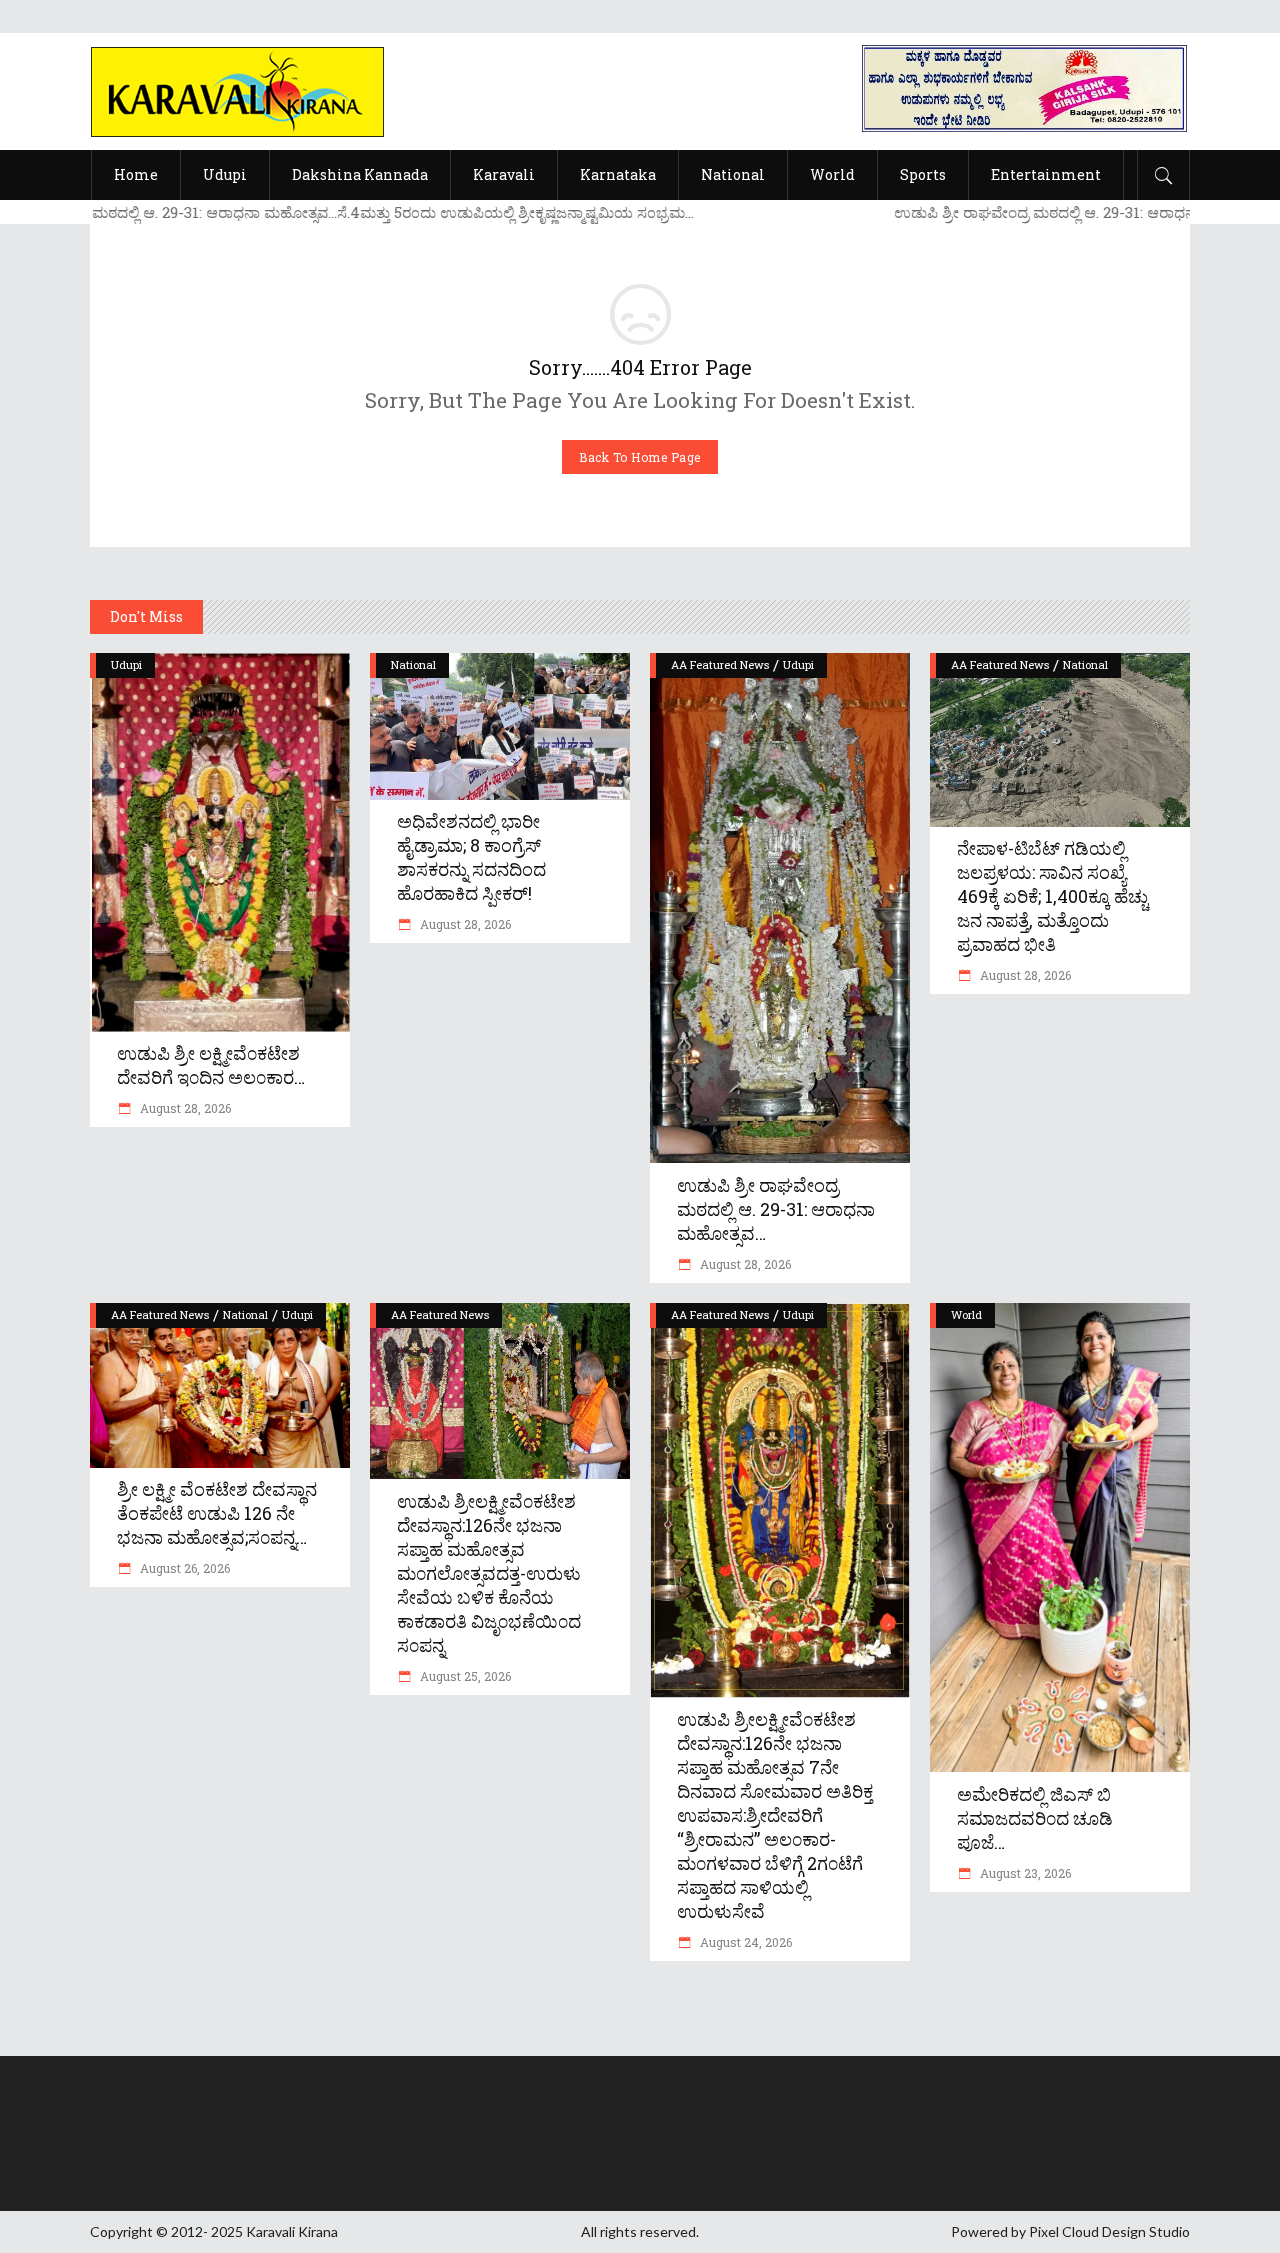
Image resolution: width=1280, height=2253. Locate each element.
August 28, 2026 (184, 1108)
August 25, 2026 (464, 1676)
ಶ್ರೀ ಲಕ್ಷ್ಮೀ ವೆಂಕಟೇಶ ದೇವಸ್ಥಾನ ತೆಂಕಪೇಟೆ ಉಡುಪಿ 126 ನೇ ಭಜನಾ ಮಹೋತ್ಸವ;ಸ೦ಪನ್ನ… (217, 1513)
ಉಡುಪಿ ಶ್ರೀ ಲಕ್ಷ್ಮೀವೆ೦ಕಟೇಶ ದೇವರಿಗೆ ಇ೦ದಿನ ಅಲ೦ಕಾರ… (211, 1065)
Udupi (126, 664)
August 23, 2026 (1024, 1873)
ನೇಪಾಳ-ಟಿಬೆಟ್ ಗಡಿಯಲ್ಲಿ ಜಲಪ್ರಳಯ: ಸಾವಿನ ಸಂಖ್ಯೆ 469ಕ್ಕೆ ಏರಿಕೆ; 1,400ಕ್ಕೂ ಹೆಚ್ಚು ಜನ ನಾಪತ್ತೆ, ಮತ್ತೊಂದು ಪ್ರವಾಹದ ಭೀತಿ (1052, 896)
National (413, 664)
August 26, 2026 (183, 1568)
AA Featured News (720, 664)
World (966, 1314)
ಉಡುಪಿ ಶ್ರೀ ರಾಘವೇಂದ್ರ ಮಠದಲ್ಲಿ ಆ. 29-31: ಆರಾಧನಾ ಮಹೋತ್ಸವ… (776, 1209)
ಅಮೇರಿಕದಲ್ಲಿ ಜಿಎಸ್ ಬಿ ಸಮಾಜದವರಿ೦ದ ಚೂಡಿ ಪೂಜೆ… (1035, 1818)
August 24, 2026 (744, 1942)
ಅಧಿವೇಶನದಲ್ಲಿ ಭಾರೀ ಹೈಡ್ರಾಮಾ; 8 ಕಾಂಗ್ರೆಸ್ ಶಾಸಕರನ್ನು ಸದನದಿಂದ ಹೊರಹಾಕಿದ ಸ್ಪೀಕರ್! (471, 857)
